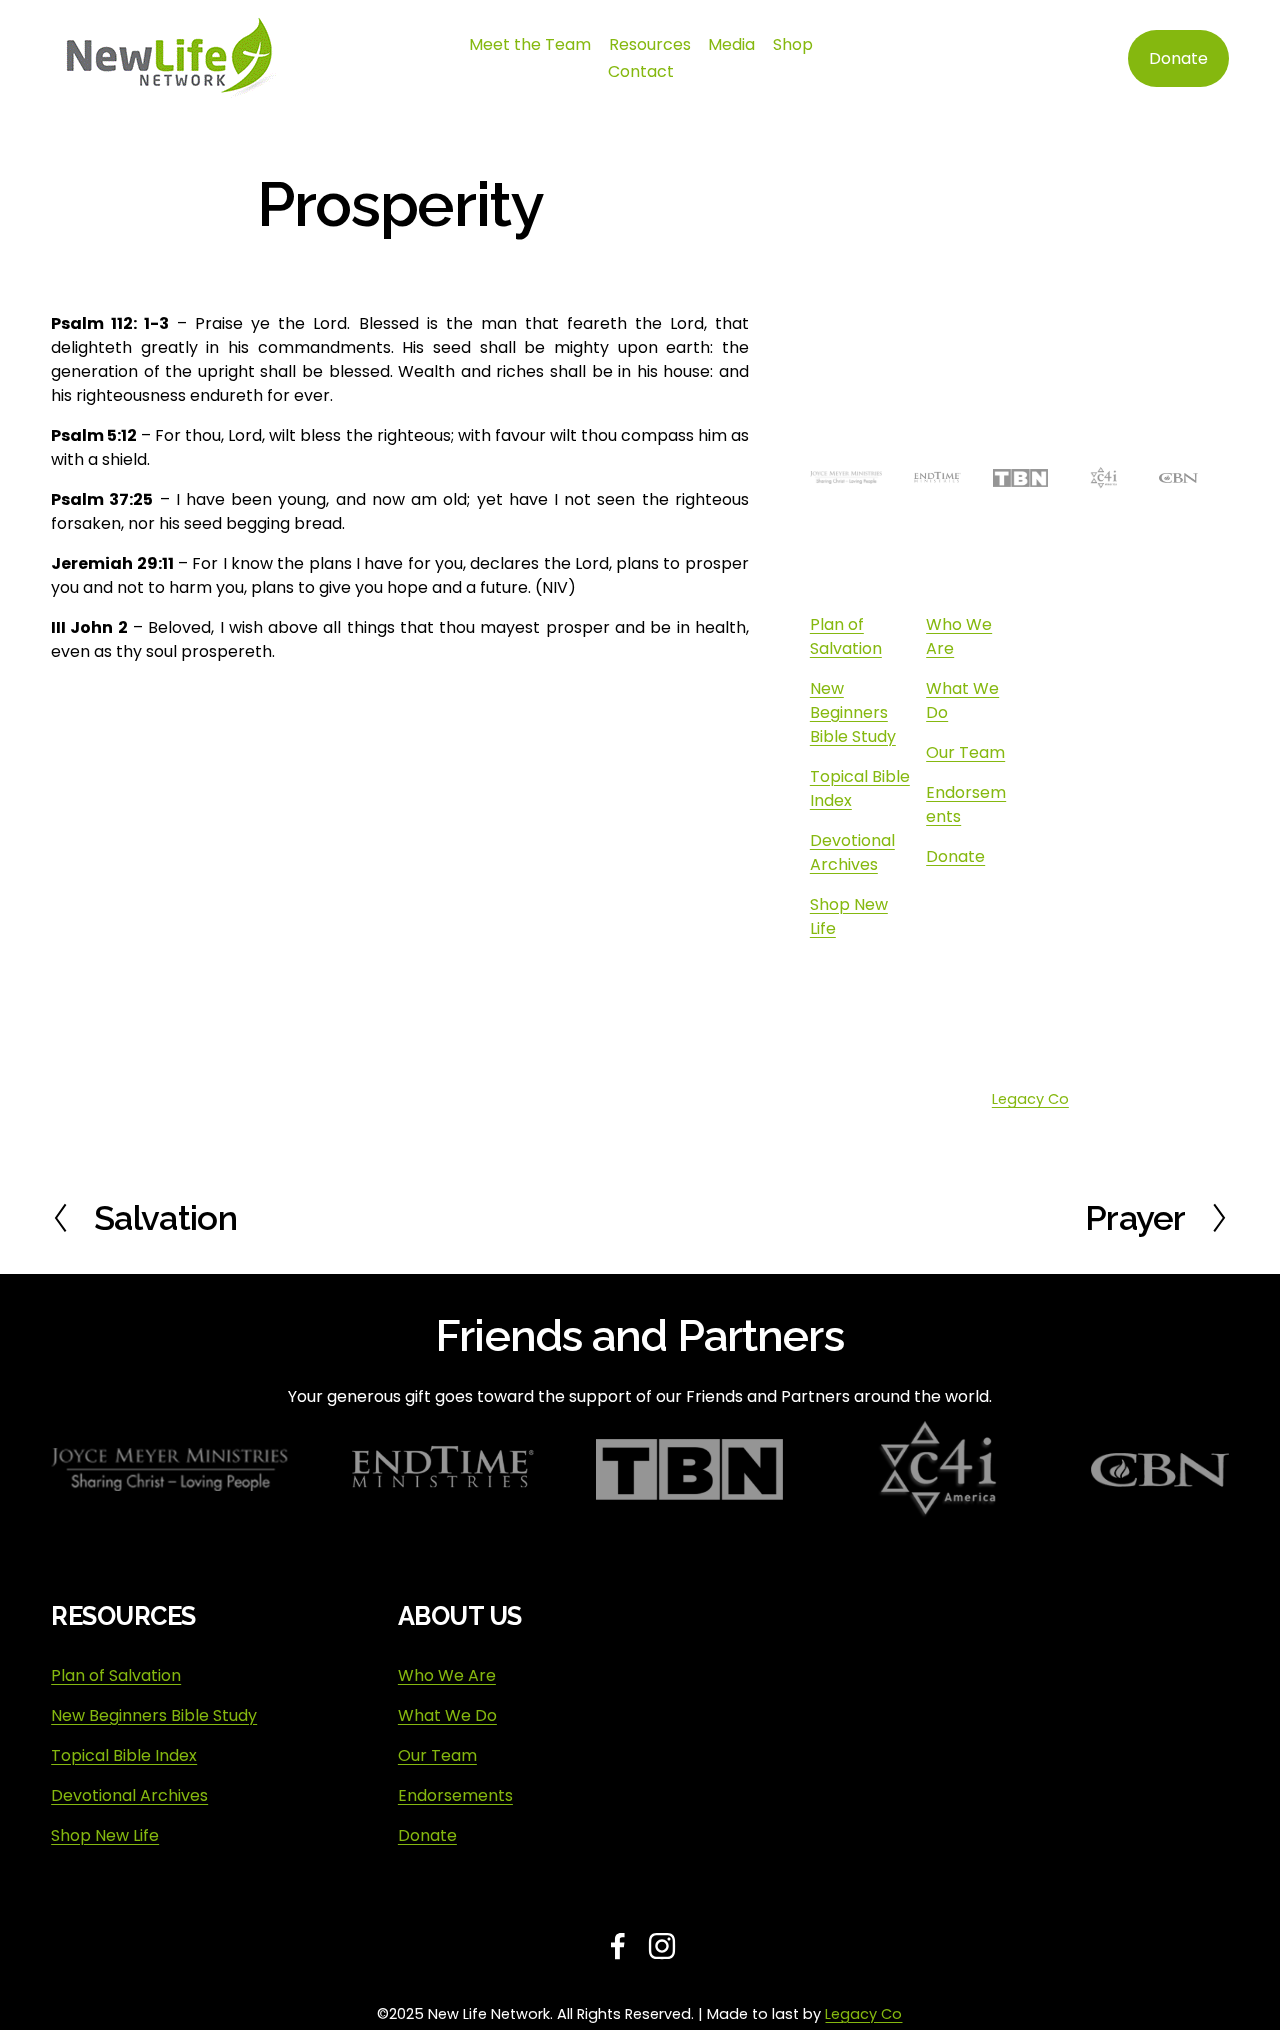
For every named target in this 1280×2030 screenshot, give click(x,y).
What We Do (447, 1715)
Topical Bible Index (124, 1755)
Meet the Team (530, 44)
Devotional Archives (852, 852)
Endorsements (455, 1795)
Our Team (965, 752)
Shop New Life (105, 1835)
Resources (650, 44)
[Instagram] (1004, 1021)
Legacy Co (1030, 1099)
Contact (641, 71)
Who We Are (447, 1675)
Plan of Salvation (846, 636)
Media (731, 44)
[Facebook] (1004, 977)
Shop (793, 44)
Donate (1178, 58)
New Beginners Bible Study (853, 712)
